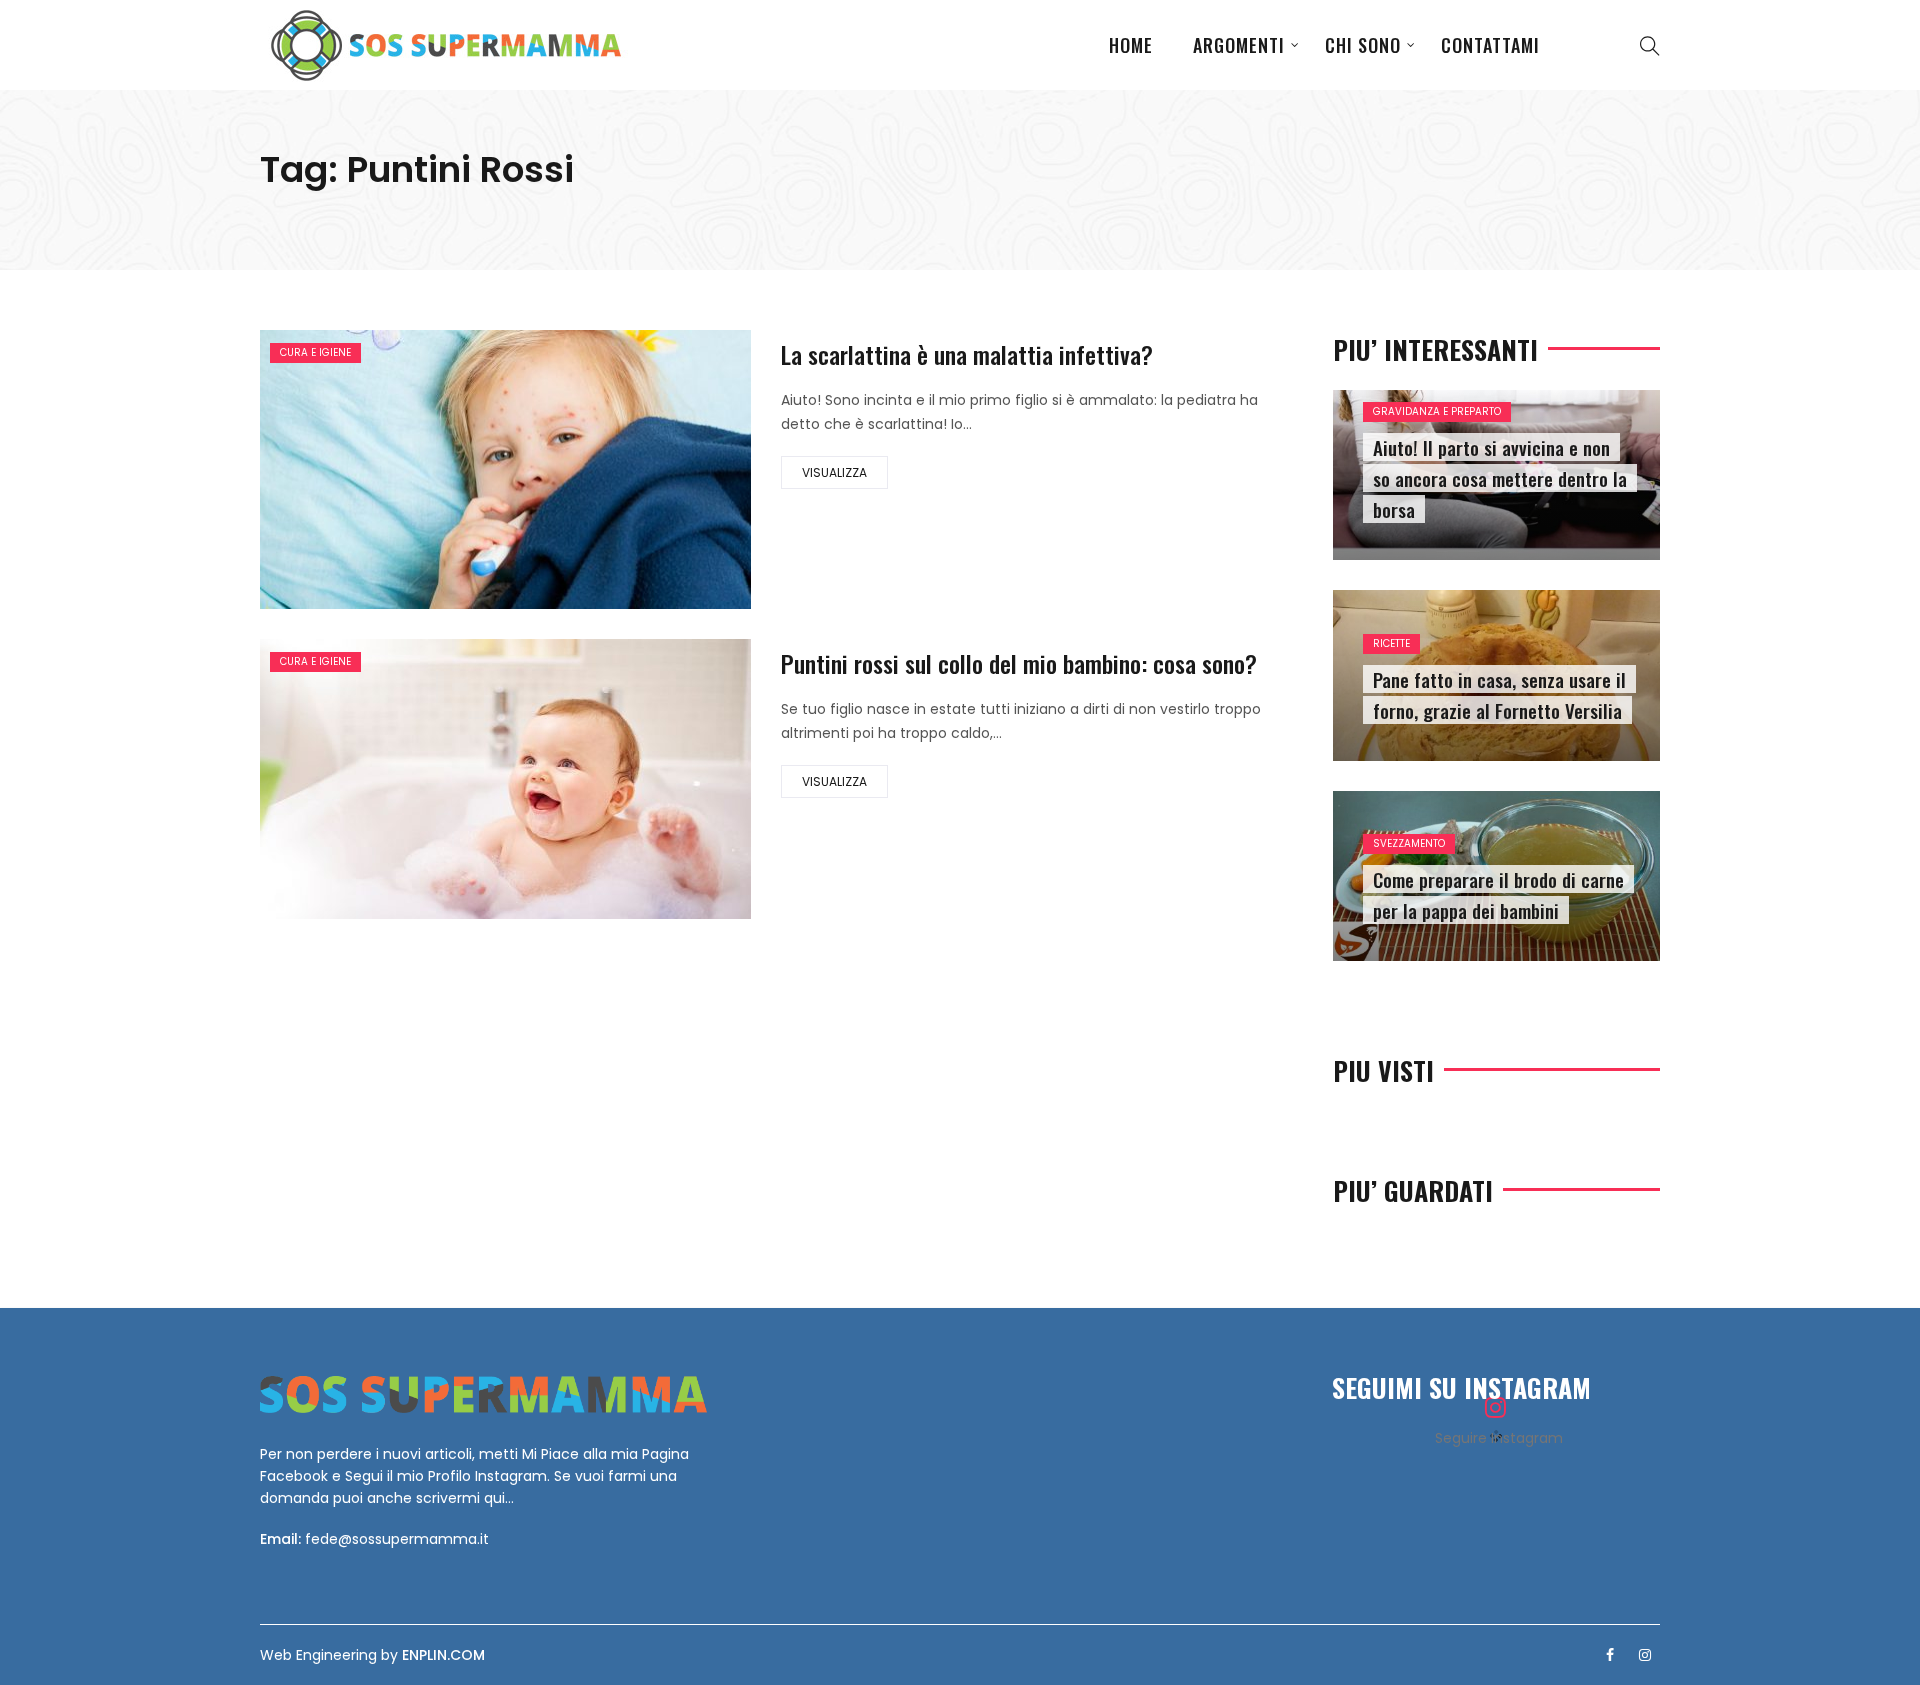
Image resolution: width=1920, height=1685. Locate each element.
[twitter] (442, 471)
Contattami (1490, 45)
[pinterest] (617, 471)
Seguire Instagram (1499, 1438)
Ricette (1391, 643)
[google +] (502, 471)
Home (1131, 45)
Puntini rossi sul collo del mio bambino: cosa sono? (1019, 663)
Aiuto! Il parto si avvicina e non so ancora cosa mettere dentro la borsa (1500, 478)
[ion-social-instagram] (1645, 1655)
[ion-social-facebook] (1610, 1655)
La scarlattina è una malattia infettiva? (967, 354)
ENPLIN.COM (443, 1655)
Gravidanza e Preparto (1437, 411)
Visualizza (834, 472)
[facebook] (390, 471)
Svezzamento (1409, 843)
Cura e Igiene (315, 352)
